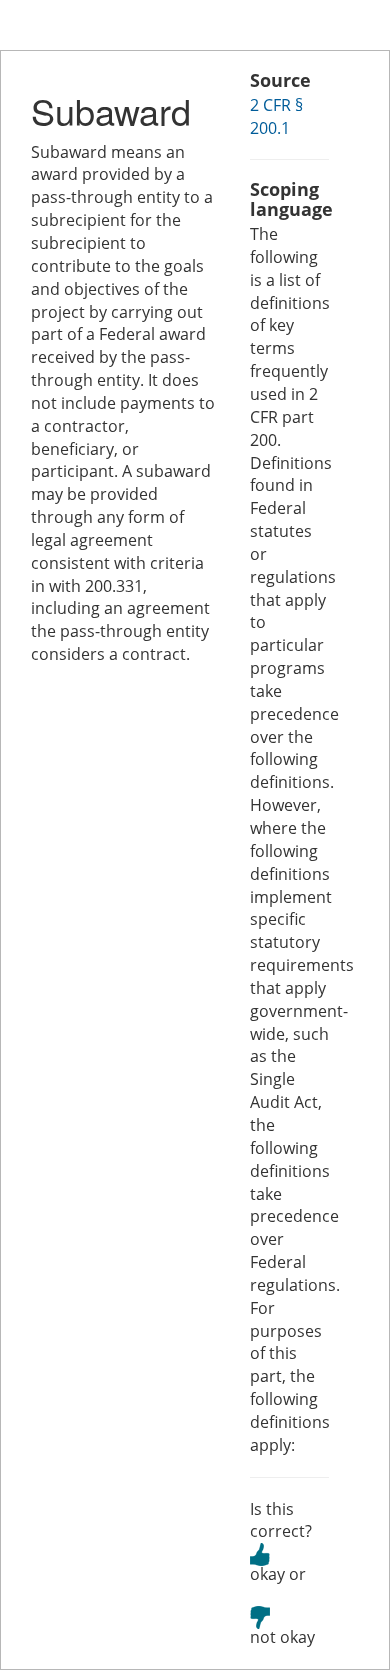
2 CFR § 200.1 (276, 116)
